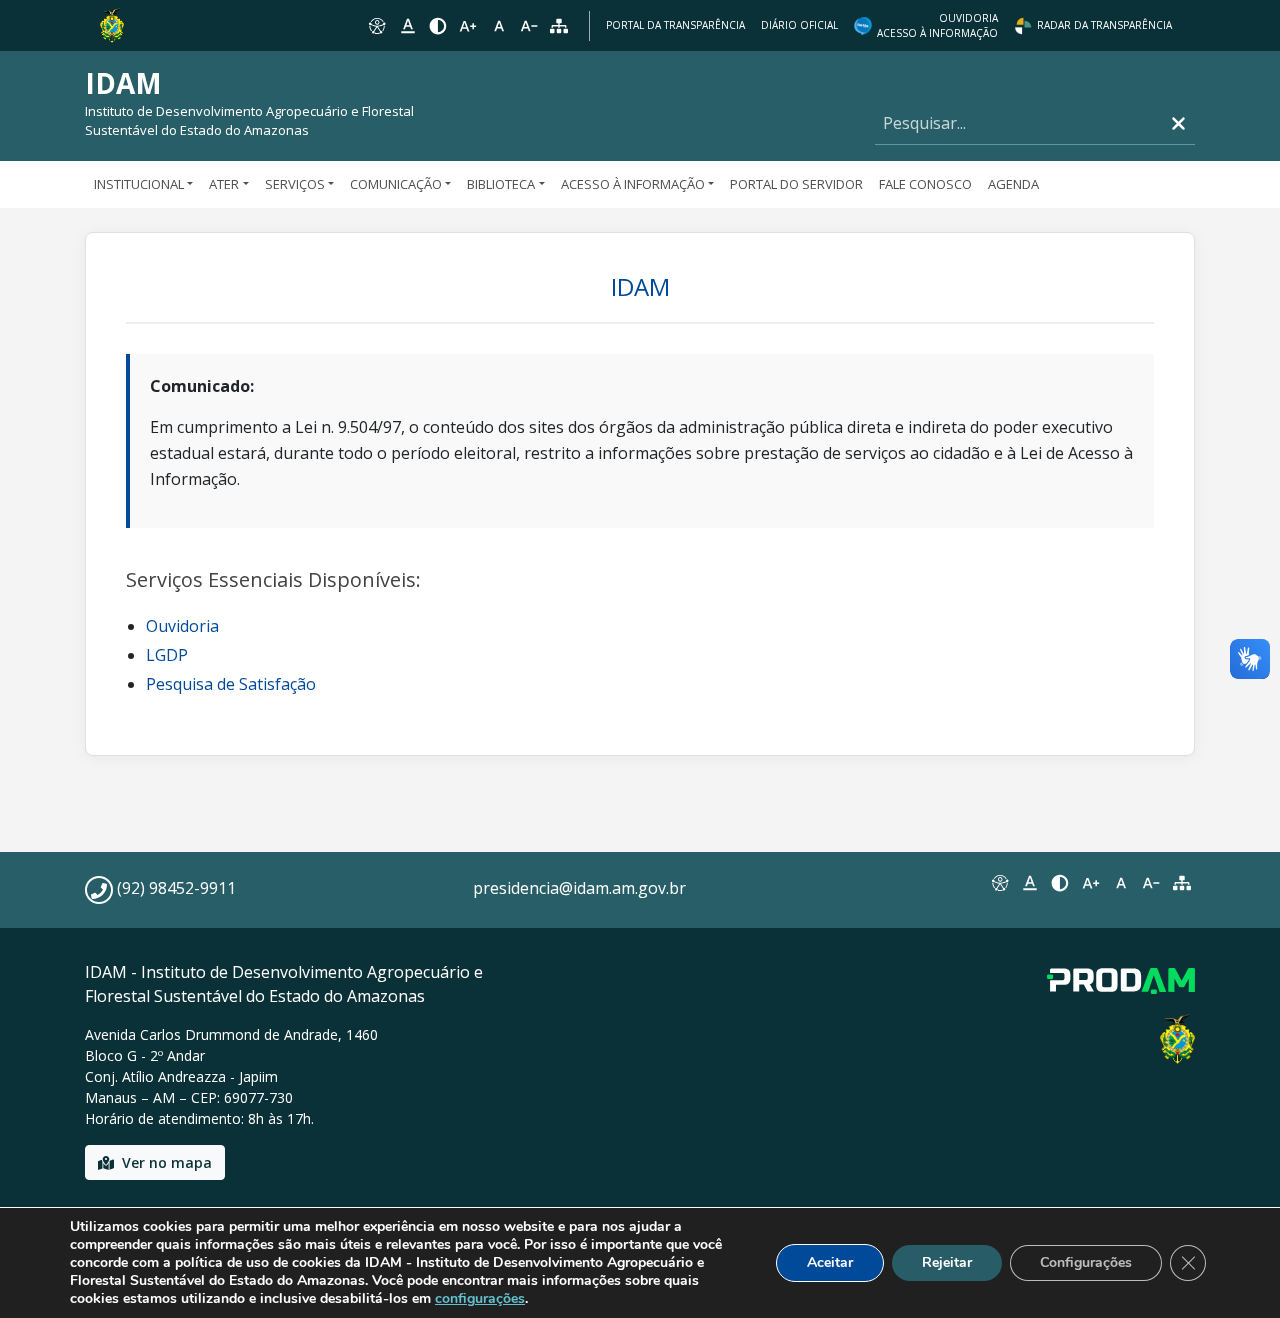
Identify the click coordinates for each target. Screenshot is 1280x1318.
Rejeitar (947, 1262)
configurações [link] (480, 1298)
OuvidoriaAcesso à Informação (937, 25)
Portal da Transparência (675, 25)
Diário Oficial (799, 25)
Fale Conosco (925, 184)
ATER (224, 184)
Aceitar (830, 1262)
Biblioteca (501, 184)
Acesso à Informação (633, 184)
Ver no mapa (167, 1162)
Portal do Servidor (796, 184)
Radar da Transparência (1104, 25)
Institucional (139, 184)
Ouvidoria (182, 626)
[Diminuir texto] (529, 26)
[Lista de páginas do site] (1182, 883)
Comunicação (396, 184)
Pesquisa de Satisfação (231, 684)
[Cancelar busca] (1178, 123)
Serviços (295, 184)
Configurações (1086, 1262)
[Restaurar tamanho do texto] (499, 26)
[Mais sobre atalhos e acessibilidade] (999, 883)
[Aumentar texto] (468, 26)
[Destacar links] (407, 26)
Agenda (1013, 184)
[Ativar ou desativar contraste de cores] (438, 26)
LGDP (167, 655)
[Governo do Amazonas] (112, 24)
